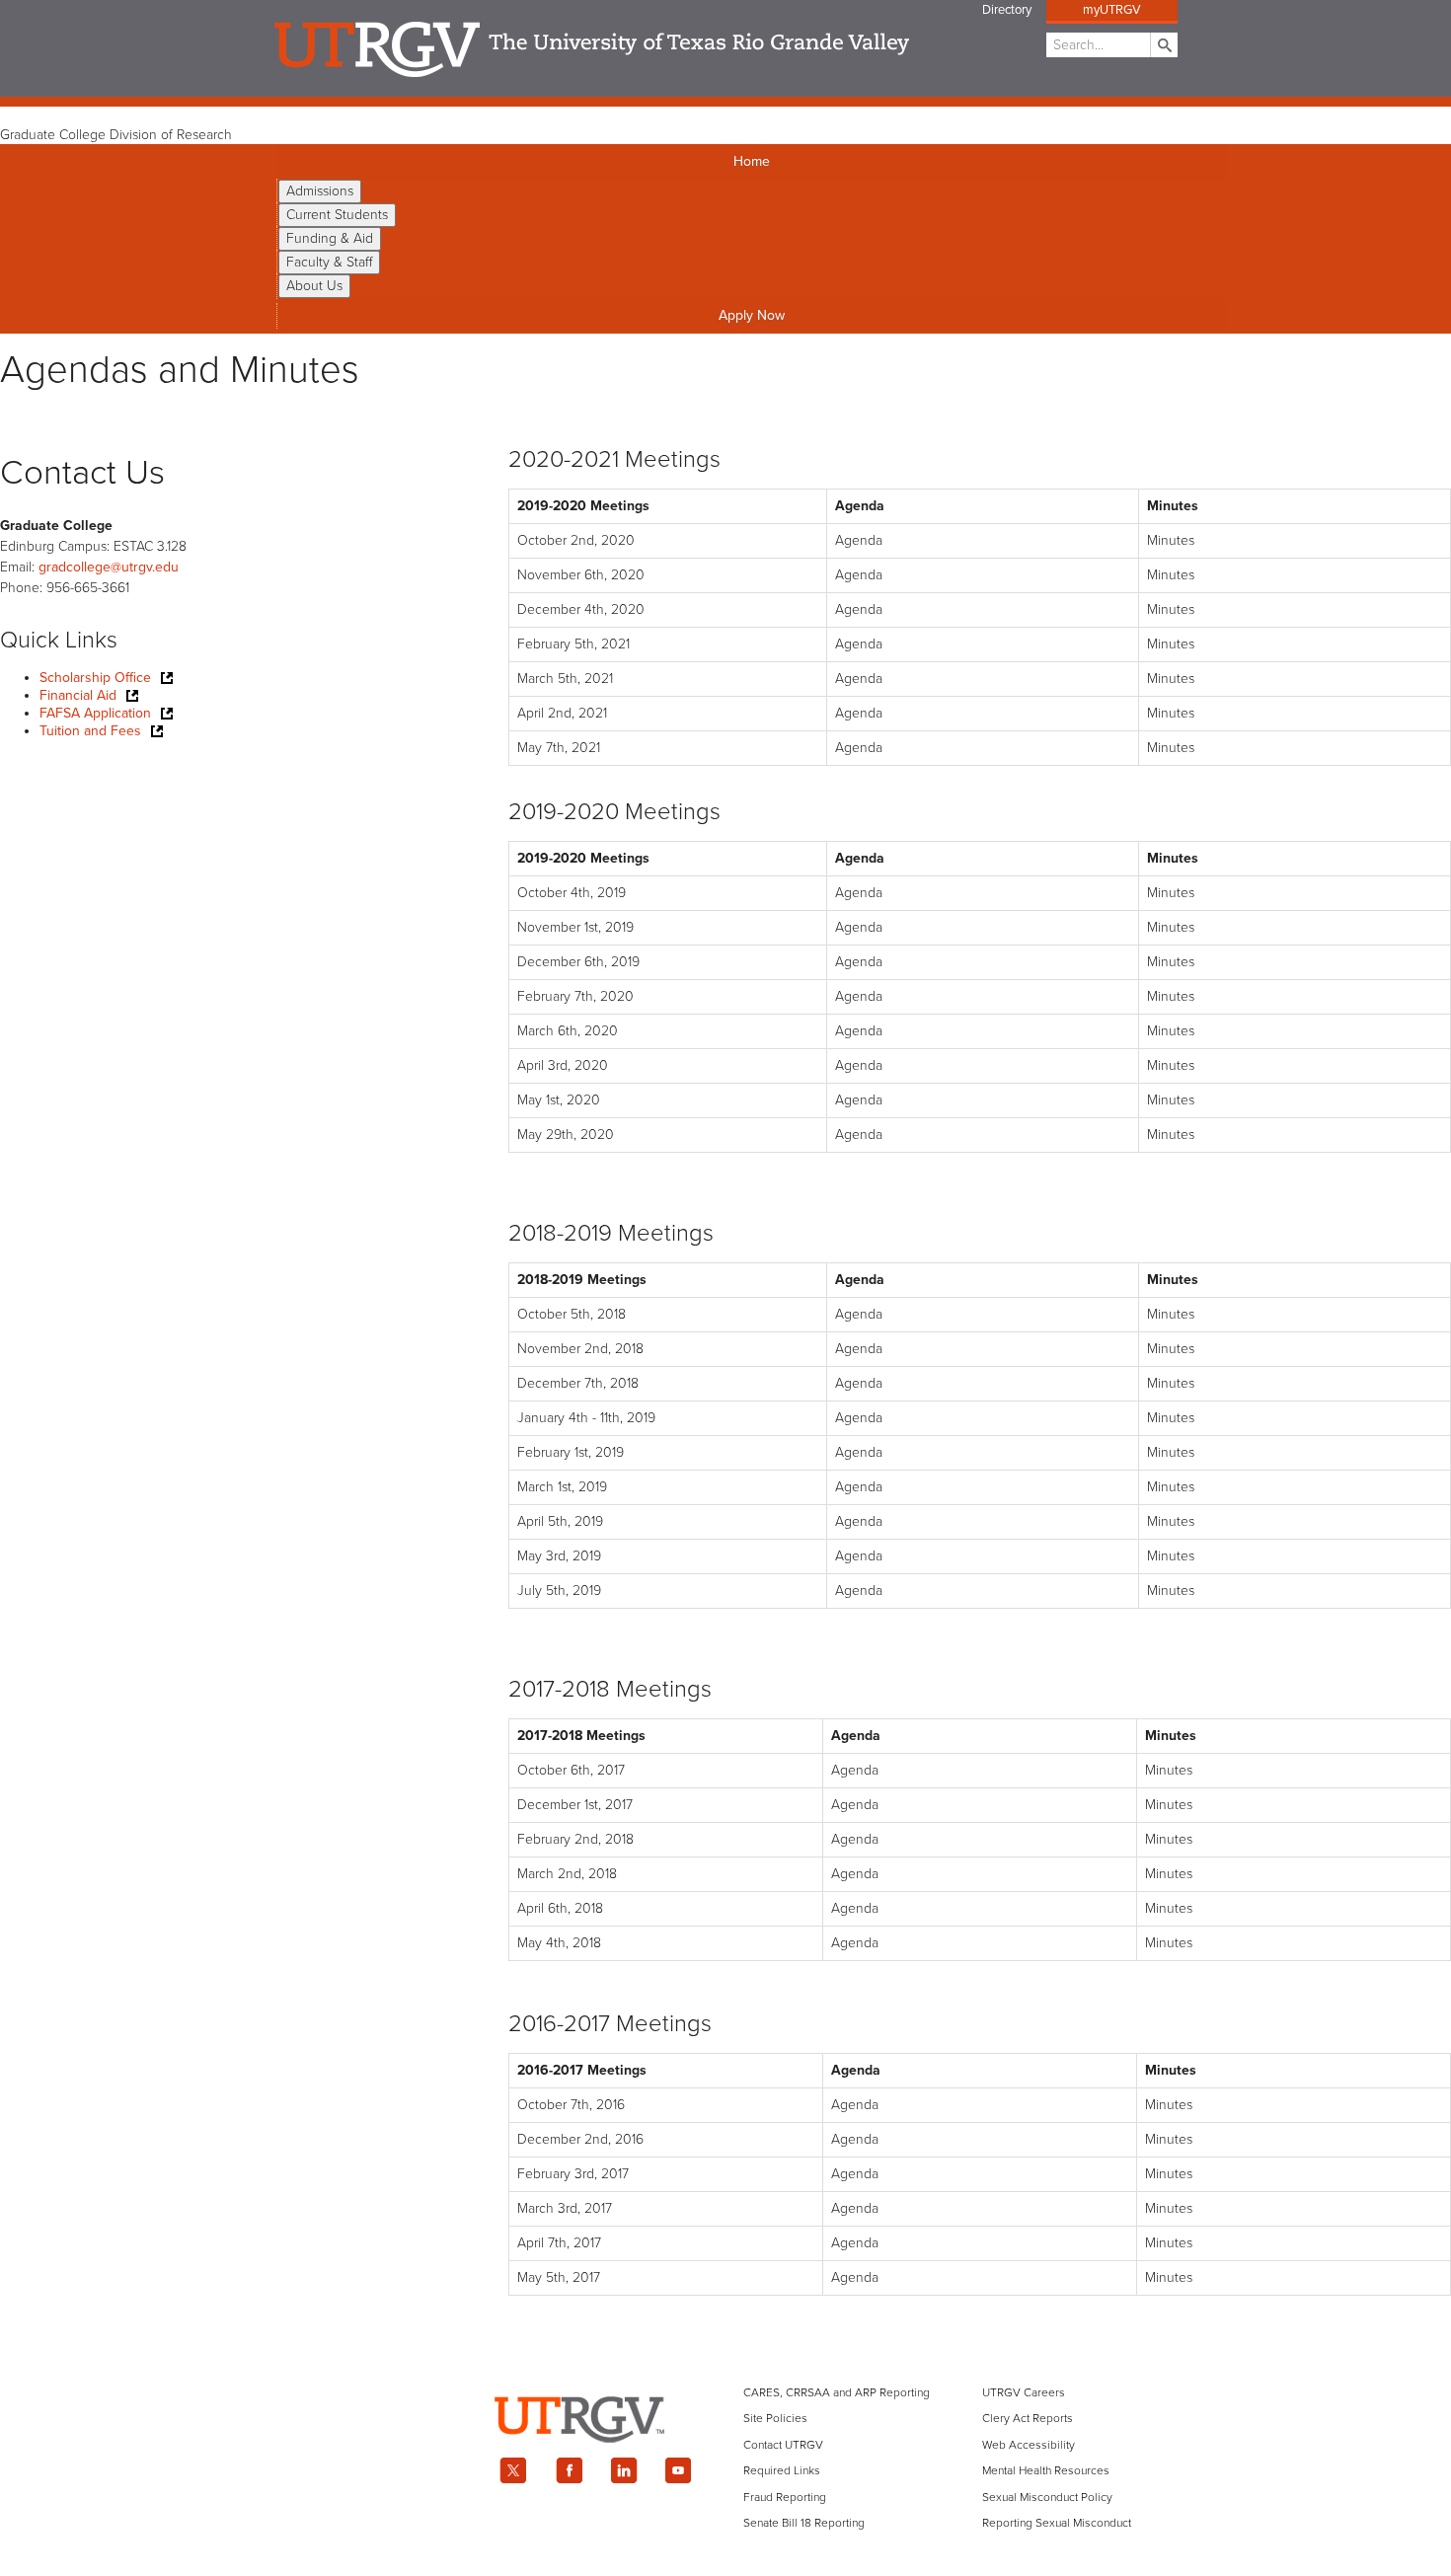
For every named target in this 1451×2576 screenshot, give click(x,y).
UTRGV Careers (1024, 2392)
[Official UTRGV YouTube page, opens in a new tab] (679, 2470)
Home (752, 161)
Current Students (337, 215)
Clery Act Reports (1028, 2418)
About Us (314, 286)
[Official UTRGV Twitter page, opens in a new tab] (513, 2470)
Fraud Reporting (785, 2497)
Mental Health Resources (1046, 2470)
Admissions (320, 191)
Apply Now (752, 315)
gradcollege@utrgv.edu (109, 567)
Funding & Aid (330, 238)
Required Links (782, 2470)
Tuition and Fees (90, 731)
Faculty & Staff (329, 262)
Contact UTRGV (783, 2445)
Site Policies (775, 2418)
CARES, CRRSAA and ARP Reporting (837, 2392)
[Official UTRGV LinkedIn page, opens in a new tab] (624, 2470)
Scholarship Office (95, 678)
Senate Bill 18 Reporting (804, 2523)
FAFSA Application (95, 713)
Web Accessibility (1029, 2445)
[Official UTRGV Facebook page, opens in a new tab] (569, 2470)
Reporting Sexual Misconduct (1057, 2523)
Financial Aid (78, 695)
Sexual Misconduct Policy (1047, 2497)
